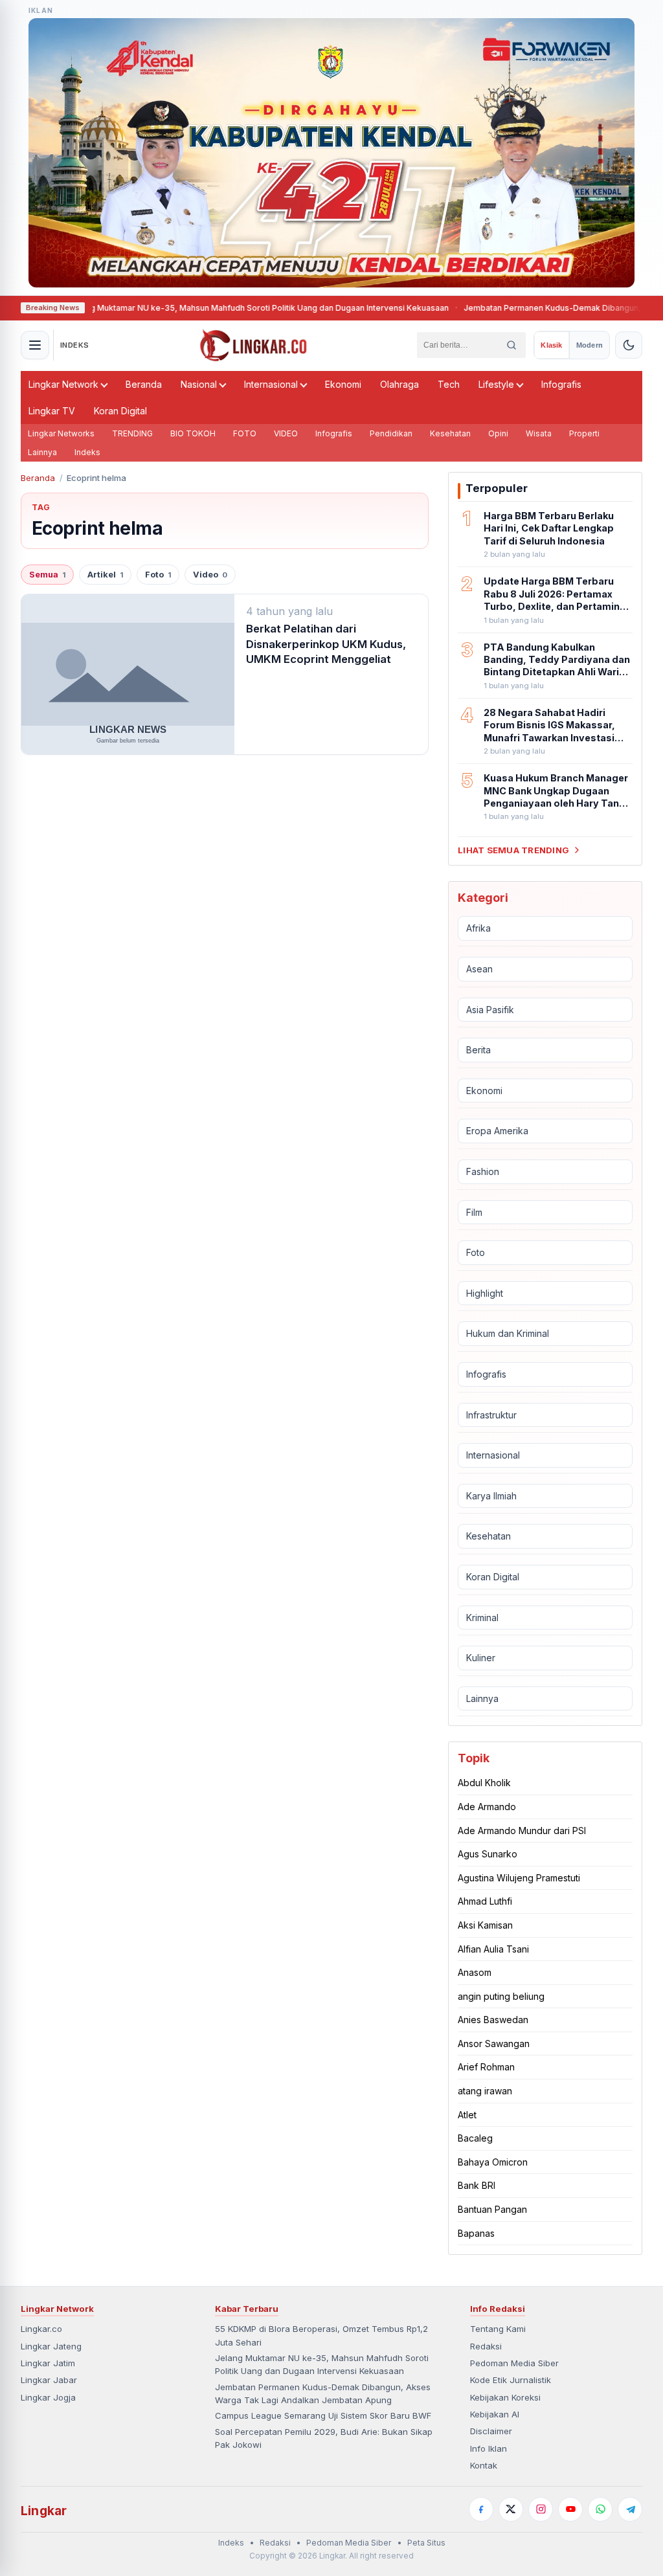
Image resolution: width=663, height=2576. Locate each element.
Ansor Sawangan (494, 2044)
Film (474, 1212)
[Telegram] (630, 2509)
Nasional (199, 384)
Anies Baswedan (493, 2020)
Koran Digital (120, 411)
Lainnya (42, 452)
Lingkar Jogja (48, 2397)
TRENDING (132, 433)
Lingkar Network (63, 384)
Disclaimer (491, 2431)
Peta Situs (426, 2543)
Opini (498, 433)
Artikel (105, 575)
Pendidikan (391, 433)
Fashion (483, 1171)
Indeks (87, 452)
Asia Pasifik (490, 1010)
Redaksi (486, 2346)
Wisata (539, 433)
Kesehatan (450, 433)
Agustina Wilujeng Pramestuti (519, 1878)
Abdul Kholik (484, 1783)
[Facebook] (481, 2509)
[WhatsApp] (600, 2509)
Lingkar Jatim (48, 2363)
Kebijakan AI (495, 2414)
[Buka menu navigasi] (35, 345)
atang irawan (485, 2091)
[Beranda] (253, 345)
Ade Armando (487, 1807)
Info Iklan (489, 2448)
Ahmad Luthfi (485, 1901)
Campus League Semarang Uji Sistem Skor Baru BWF (323, 2415)
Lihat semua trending (513, 850)
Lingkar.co (41, 2329)
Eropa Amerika (497, 1131)
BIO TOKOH (193, 433)
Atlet (467, 2115)
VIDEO (286, 433)
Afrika (478, 928)
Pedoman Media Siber (514, 2363)
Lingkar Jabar (49, 2380)
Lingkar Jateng (51, 2346)
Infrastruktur (491, 1415)
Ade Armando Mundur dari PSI (522, 1831)
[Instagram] (541, 2509)
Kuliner (481, 1658)
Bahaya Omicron (493, 2162)
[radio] (551, 345)
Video (210, 575)
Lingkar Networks (61, 433)
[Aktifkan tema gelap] (629, 345)
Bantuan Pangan (492, 2209)
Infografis (561, 384)
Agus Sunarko (488, 1854)
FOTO (245, 433)
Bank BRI (477, 2185)
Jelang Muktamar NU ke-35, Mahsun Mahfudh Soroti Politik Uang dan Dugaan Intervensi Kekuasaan (205, 308)
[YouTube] (570, 2509)
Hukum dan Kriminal (508, 1333)
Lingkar (44, 2511)
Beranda (144, 384)
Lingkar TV (52, 411)
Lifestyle (496, 384)
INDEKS (75, 345)
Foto (158, 575)
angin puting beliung (501, 1996)
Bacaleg (475, 2138)
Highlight (485, 1293)
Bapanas (476, 2233)
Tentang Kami (498, 2329)
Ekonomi (343, 384)
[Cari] (511, 345)
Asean (479, 969)
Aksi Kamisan (485, 1925)
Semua (47, 575)
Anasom (475, 1972)
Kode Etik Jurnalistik (511, 2380)
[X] (511, 2509)
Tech (449, 384)
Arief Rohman (486, 2067)
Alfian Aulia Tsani (493, 1949)
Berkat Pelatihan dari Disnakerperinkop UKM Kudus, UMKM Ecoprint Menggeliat (326, 644)
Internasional (271, 384)
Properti (584, 433)
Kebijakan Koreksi (505, 2397)
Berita (478, 1050)
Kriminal (482, 1618)
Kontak (484, 2465)
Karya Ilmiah (491, 1496)
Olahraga (399, 384)
